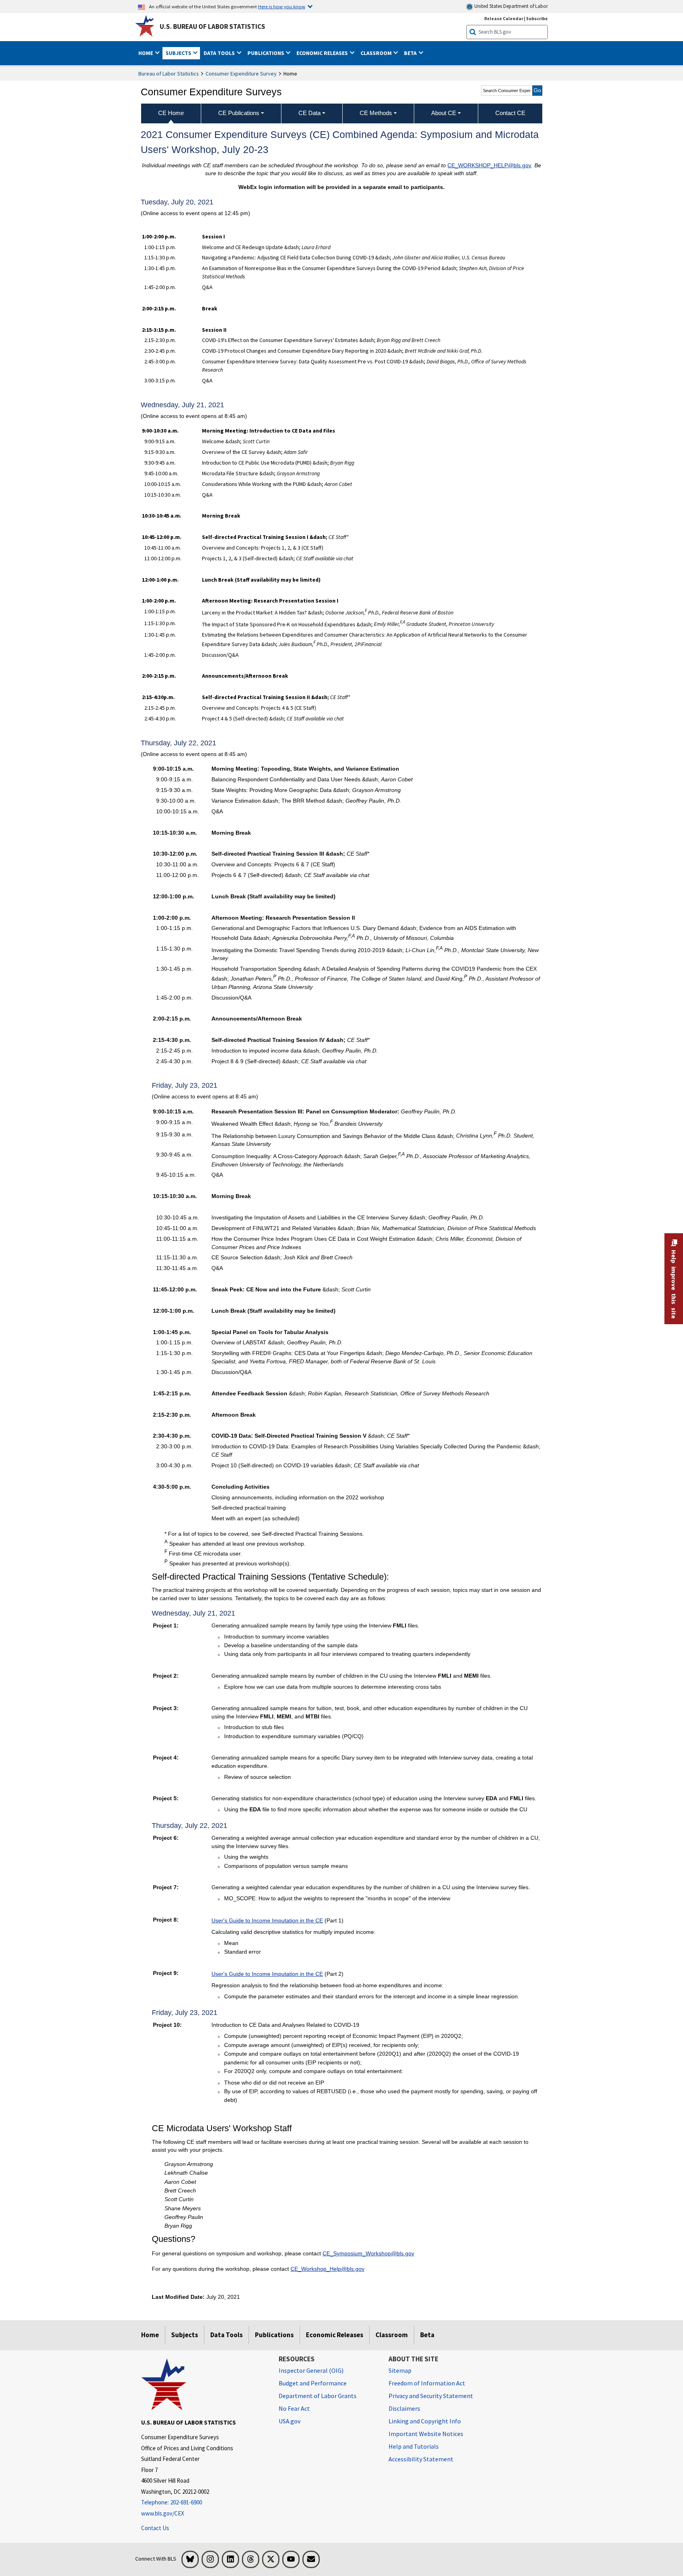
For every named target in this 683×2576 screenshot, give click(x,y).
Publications (274, 2335)
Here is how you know (282, 6)
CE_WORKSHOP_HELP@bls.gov (489, 165)
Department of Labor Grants (318, 2396)
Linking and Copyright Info (425, 2421)
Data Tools (226, 2335)
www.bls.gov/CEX (163, 2513)
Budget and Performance (313, 2383)
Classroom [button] (377, 53)
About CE (444, 113)
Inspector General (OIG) (311, 2370)
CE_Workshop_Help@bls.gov (327, 2269)
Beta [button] (411, 53)
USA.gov (290, 2421)
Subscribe (537, 18)
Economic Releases (335, 2335)
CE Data (309, 113)
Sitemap (400, 2370)
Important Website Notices (426, 2434)
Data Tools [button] (220, 53)
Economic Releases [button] (323, 53)
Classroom (392, 2335)
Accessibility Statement (421, 2459)
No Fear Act (294, 2408)
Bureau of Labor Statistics (169, 74)
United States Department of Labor (510, 6)
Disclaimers (404, 2408)
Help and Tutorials (414, 2446)
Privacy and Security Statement (431, 2396)
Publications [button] (266, 53)
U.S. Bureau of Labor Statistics (212, 26)
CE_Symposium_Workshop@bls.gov (368, 2253)
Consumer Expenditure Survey (241, 74)
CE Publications (239, 113)
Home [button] (146, 53)
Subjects (185, 2335)
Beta (427, 2335)
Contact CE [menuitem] (510, 113)
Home (150, 2335)
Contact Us (155, 2528)
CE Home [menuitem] (171, 113)
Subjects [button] (179, 53)
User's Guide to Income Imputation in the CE (267, 1920)
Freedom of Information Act (427, 2383)
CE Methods (376, 113)
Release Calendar (504, 18)
